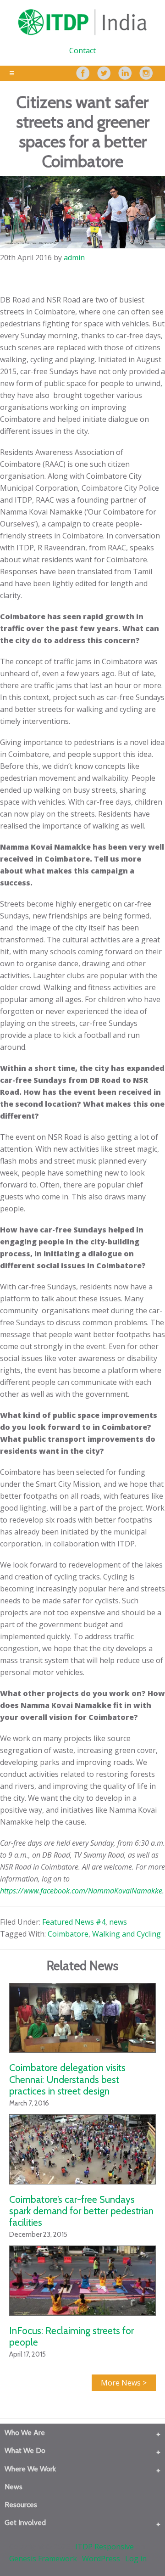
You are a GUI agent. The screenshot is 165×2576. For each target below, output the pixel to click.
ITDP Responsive (104, 2547)
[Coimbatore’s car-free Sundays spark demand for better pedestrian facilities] (82, 2149)
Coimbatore (68, 1934)
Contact (82, 50)
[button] (158, 2434)
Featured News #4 (74, 1922)
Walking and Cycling (126, 1934)
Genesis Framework (43, 2559)
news (118, 1922)
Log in (136, 2559)
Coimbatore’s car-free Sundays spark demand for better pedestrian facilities (81, 2211)
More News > (124, 2383)
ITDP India (82, 22)
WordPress (101, 2559)
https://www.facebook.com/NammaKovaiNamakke (81, 1891)
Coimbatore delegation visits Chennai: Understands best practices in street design (67, 2079)
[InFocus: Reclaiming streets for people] (82, 2281)
